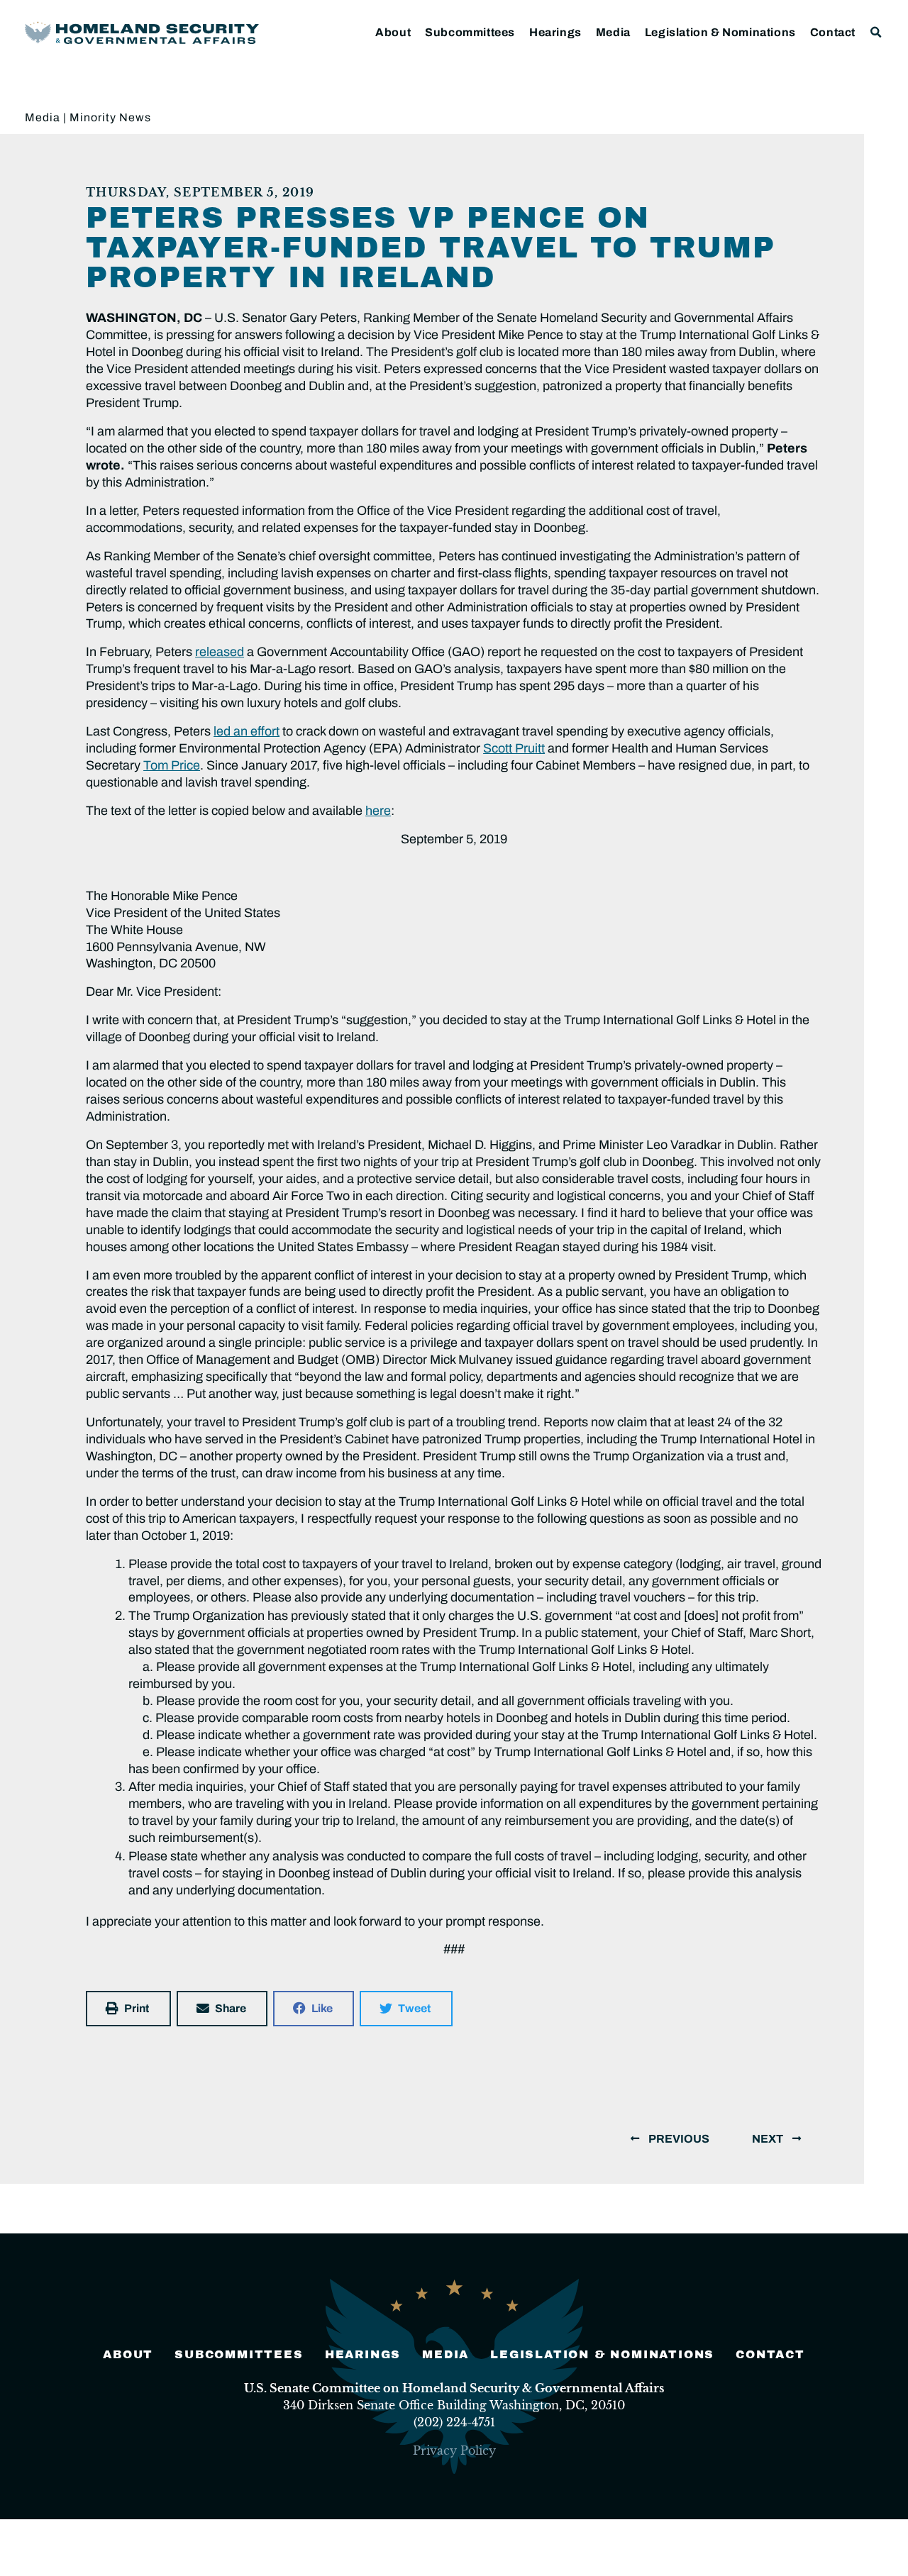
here (378, 811)
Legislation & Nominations (720, 32)
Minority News (110, 117)
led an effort (247, 731)
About (393, 32)
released (220, 652)
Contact (833, 32)
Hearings (555, 32)
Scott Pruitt (514, 748)
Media (613, 32)
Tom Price (172, 765)
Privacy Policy (454, 2450)
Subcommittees (470, 32)
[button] (876, 32)
